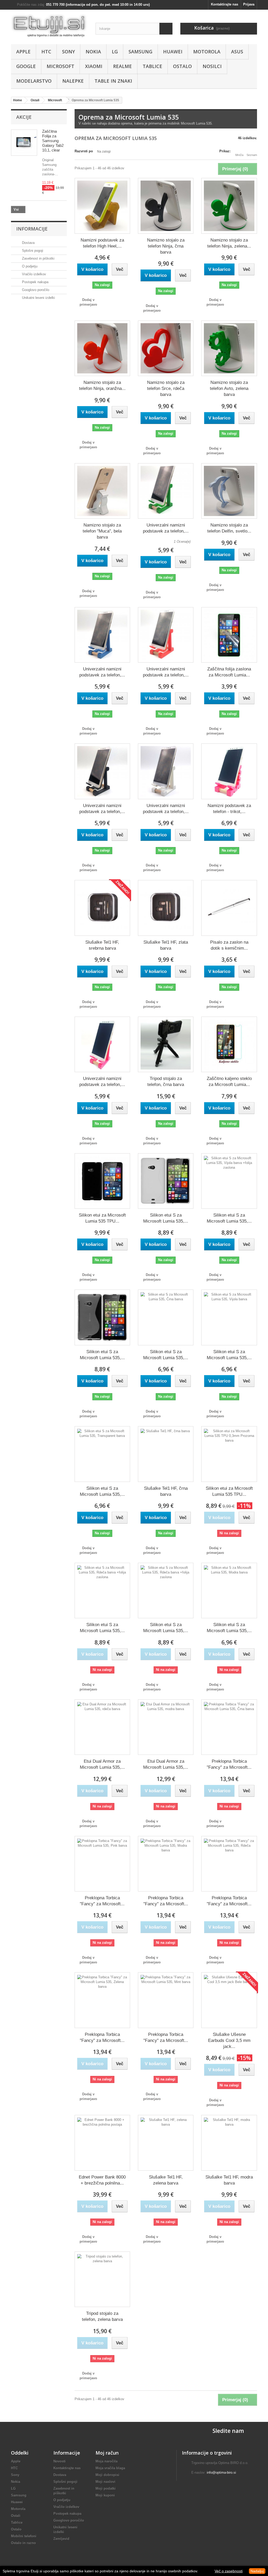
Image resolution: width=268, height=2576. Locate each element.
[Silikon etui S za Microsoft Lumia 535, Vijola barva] (229, 1317)
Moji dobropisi (107, 2475)
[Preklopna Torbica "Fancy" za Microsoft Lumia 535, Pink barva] (102, 1864)
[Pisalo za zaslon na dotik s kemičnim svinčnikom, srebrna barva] (229, 908)
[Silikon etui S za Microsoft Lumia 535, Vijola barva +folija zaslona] (229, 1181)
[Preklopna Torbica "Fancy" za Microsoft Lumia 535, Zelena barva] (102, 2000)
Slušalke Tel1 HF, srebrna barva (102, 945)
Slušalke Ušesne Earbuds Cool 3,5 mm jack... (229, 2040)
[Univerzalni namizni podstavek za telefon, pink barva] (102, 1044)
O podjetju (29, 266)
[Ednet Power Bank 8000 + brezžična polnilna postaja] (102, 2143)
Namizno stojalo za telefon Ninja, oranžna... (102, 385)
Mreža (239, 155)
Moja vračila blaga (110, 2468)
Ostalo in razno (23, 2543)
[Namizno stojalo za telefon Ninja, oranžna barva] (102, 348)
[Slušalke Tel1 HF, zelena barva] (166, 2143)
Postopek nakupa (35, 282)
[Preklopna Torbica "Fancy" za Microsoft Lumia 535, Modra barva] (166, 1864)
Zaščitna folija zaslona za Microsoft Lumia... (229, 672)
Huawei (173, 52)
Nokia (93, 52)
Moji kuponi (105, 2495)
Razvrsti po (84, 151)
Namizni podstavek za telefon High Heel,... (102, 243)
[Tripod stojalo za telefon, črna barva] (166, 1044)
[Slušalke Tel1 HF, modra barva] (229, 2143)
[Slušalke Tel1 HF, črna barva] (166, 1454)
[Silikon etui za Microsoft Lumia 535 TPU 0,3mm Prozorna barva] (229, 1454)
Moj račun (107, 2453)
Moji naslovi (105, 2482)
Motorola (207, 52)
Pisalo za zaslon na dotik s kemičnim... (229, 945)
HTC (46, 52)
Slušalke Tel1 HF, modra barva (229, 2180)
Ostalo (182, 66)
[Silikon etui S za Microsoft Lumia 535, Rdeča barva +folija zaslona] (166, 1591)
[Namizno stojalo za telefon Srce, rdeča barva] (166, 348)
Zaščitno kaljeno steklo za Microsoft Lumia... (229, 1082)
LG (115, 52)
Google (26, 66)
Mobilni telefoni (24, 2536)
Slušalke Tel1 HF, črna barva (166, 1491)
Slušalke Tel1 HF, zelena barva (166, 2180)
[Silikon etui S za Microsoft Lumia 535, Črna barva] (166, 1317)
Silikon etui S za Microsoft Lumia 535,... (166, 1218)
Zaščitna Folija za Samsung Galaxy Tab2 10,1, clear (53, 141)
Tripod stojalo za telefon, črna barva (166, 1082)
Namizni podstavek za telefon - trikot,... (229, 809)
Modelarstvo (34, 81)
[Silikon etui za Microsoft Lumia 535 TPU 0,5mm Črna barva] (102, 1181)
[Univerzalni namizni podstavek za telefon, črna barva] (102, 771)
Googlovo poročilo (35, 290)
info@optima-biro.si (221, 2473)
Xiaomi (94, 66)
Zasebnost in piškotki (38, 258)
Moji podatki (106, 2488)
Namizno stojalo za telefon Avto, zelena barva (229, 388)
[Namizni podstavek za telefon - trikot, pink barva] (229, 771)
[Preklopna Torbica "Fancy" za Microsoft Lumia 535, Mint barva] (166, 2000)
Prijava (249, 4)
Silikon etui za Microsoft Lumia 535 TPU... (102, 1218)
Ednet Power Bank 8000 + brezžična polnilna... (102, 2180)
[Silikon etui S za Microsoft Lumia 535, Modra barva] (229, 1591)
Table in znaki (113, 81)
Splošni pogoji (32, 251)
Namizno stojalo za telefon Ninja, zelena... (229, 243)
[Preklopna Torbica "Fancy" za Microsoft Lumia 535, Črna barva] (229, 1727)
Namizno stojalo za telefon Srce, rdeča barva (166, 388)
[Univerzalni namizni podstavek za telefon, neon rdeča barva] (166, 635)
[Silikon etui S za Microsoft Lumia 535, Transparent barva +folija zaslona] (102, 1317)
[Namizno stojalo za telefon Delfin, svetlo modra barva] (229, 491)
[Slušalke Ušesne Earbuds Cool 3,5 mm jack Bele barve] (229, 2000)
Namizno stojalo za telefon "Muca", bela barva (102, 531)
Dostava (28, 243)
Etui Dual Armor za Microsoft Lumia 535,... (102, 1764)
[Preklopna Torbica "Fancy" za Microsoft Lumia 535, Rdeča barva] (229, 1864)
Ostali (16, 2516)
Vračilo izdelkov (33, 274)
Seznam (252, 155)
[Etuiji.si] (49, 26)
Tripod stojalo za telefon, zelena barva (102, 2316)
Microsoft (60, 66)
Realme (122, 66)
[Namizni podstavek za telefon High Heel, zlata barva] (102, 206)
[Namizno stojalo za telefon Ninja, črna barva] (166, 206)
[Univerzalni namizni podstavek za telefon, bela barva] (166, 771)
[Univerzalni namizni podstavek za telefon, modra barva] (102, 635)
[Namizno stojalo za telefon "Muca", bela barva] (102, 491)
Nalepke (73, 81)
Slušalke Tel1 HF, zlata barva (166, 945)
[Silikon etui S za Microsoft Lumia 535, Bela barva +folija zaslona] (166, 1181)
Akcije (24, 117)
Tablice (152, 66)
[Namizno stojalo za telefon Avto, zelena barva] (229, 348)
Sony (68, 52)
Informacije (32, 229)
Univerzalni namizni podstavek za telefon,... (166, 528)
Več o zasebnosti (229, 2571)
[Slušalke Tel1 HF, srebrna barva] (102, 908)
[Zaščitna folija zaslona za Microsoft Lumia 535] (229, 635)
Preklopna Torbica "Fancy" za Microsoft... (229, 1764)
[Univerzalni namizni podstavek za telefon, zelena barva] (166, 491)
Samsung (140, 52)
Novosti (60, 2461)
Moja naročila (107, 2461)
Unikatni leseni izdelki (38, 298)
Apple (23, 52)
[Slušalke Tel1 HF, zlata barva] (166, 908)
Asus (237, 52)
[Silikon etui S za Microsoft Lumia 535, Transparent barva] (102, 1454)
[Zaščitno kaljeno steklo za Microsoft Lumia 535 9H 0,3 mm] (229, 1044)
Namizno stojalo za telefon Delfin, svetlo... (229, 528)
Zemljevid (61, 2539)
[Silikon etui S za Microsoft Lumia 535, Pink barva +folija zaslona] (102, 1591)
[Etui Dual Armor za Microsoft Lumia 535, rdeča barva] (102, 1727)
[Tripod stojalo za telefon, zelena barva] (102, 2279)
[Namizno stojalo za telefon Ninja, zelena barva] (229, 206)
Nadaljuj (257, 2571)
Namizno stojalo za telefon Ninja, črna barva (166, 246)
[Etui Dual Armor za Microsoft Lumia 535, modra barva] (166, 1727)
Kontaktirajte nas (225, 4)
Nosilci (212, 66)
